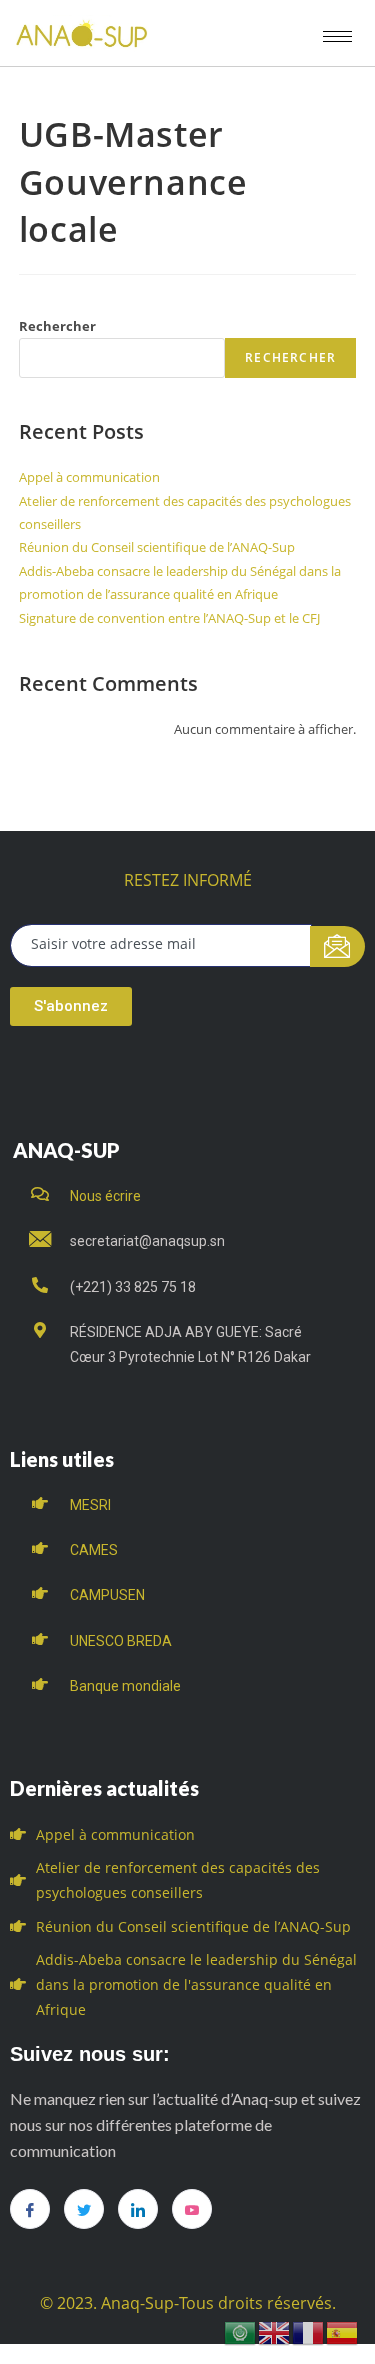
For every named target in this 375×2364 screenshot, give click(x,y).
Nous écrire (105, 1196)
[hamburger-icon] (337, 36)
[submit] (337, 946)
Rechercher (57, 326)
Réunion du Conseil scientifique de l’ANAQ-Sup (157, 547)
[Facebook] (30, 2209)
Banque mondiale (125, 1686)
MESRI (90, 1505)
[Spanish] (343, 2331)
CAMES (94, 1550)
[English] (275, 2331)
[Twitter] (84, 2209)
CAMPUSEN (107, 1595)
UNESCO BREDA (121, 1641)
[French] (309, 2331)
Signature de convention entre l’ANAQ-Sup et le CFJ (169, 618)
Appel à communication (89, 477)
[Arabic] (241, 2331)
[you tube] (192, 2209)
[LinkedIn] (138, 2209)
